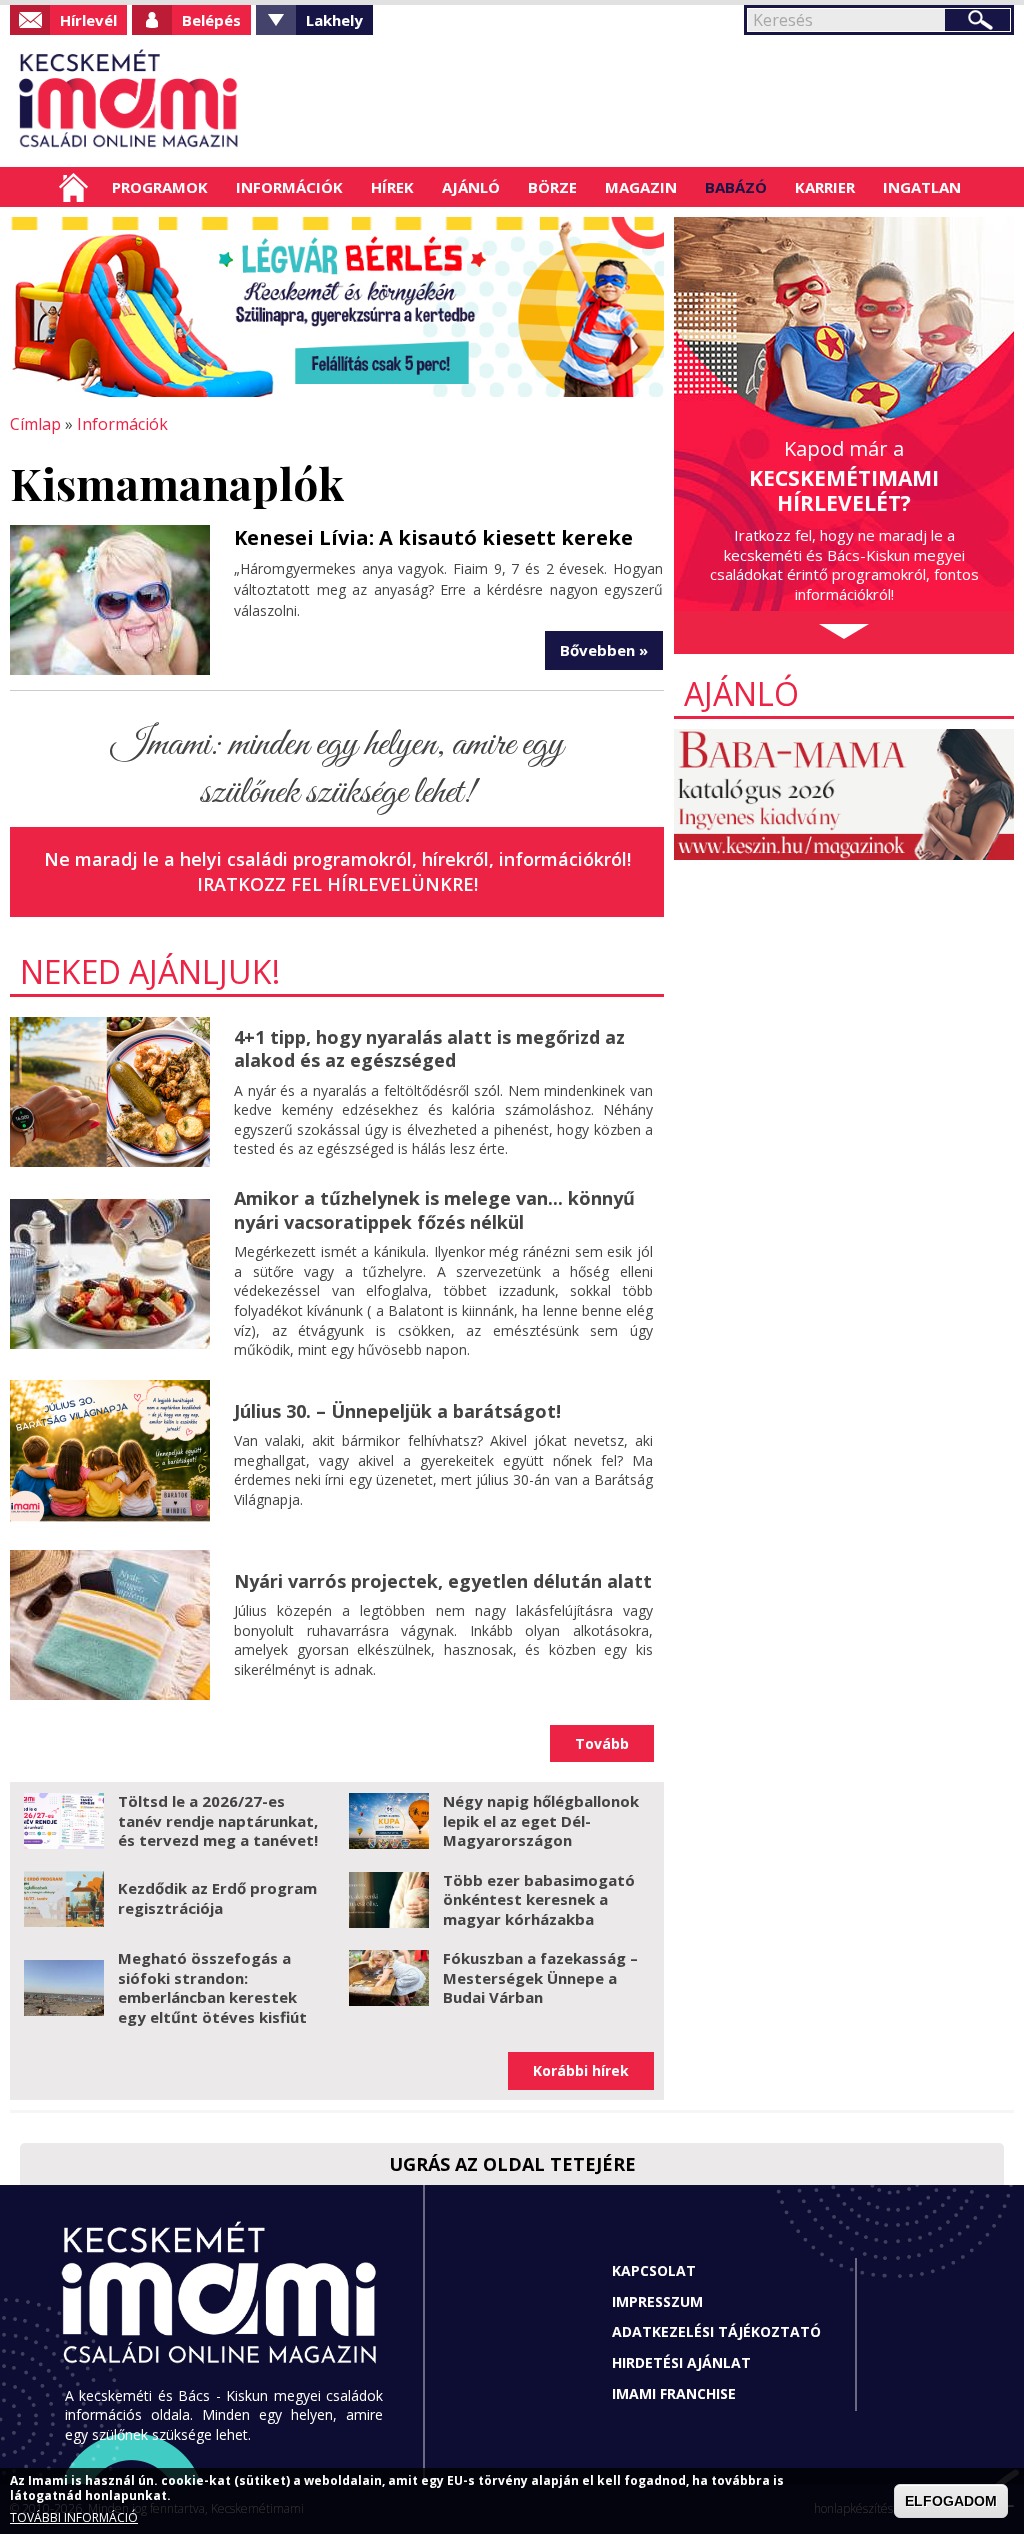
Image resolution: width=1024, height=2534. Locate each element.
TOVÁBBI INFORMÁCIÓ (74, 2517)
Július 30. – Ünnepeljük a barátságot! (397, 1411)
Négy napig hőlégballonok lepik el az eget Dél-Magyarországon (541, 1820)
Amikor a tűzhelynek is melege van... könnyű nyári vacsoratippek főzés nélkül (434, 1209)
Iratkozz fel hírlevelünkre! (337, 884)
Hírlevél (88, 20)
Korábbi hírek (581, 2070)
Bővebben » (604, 650)
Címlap (73, 187)
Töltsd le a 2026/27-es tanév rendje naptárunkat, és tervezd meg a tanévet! (218, 1820)
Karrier (825, 187)
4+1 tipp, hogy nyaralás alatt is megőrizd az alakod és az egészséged (429, 1048)
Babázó (736, 187)
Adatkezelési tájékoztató (716, 2331)
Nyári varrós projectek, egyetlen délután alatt (443, 1581)
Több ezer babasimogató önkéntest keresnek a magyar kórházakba (539, 1899)
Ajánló (471, 187)
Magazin (641, 187)
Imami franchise (674, 2393)
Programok (160, 187)
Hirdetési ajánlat (681, 2362)
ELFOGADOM (951, 2501)
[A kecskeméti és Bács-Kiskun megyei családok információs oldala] (129, 101)
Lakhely (334, 20)
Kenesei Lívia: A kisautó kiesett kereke (433, 537)
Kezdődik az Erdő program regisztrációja (217, 1898)
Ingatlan (922, 187)
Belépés (211, 20)
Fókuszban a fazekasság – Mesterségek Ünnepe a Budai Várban (540, 1977)
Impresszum (657, 2301)
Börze (552, 187)
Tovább (602, 1743)
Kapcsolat (654, 2270)
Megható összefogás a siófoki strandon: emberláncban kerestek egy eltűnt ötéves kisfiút (212, 1987)
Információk (289, 187)
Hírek (392, 187)
